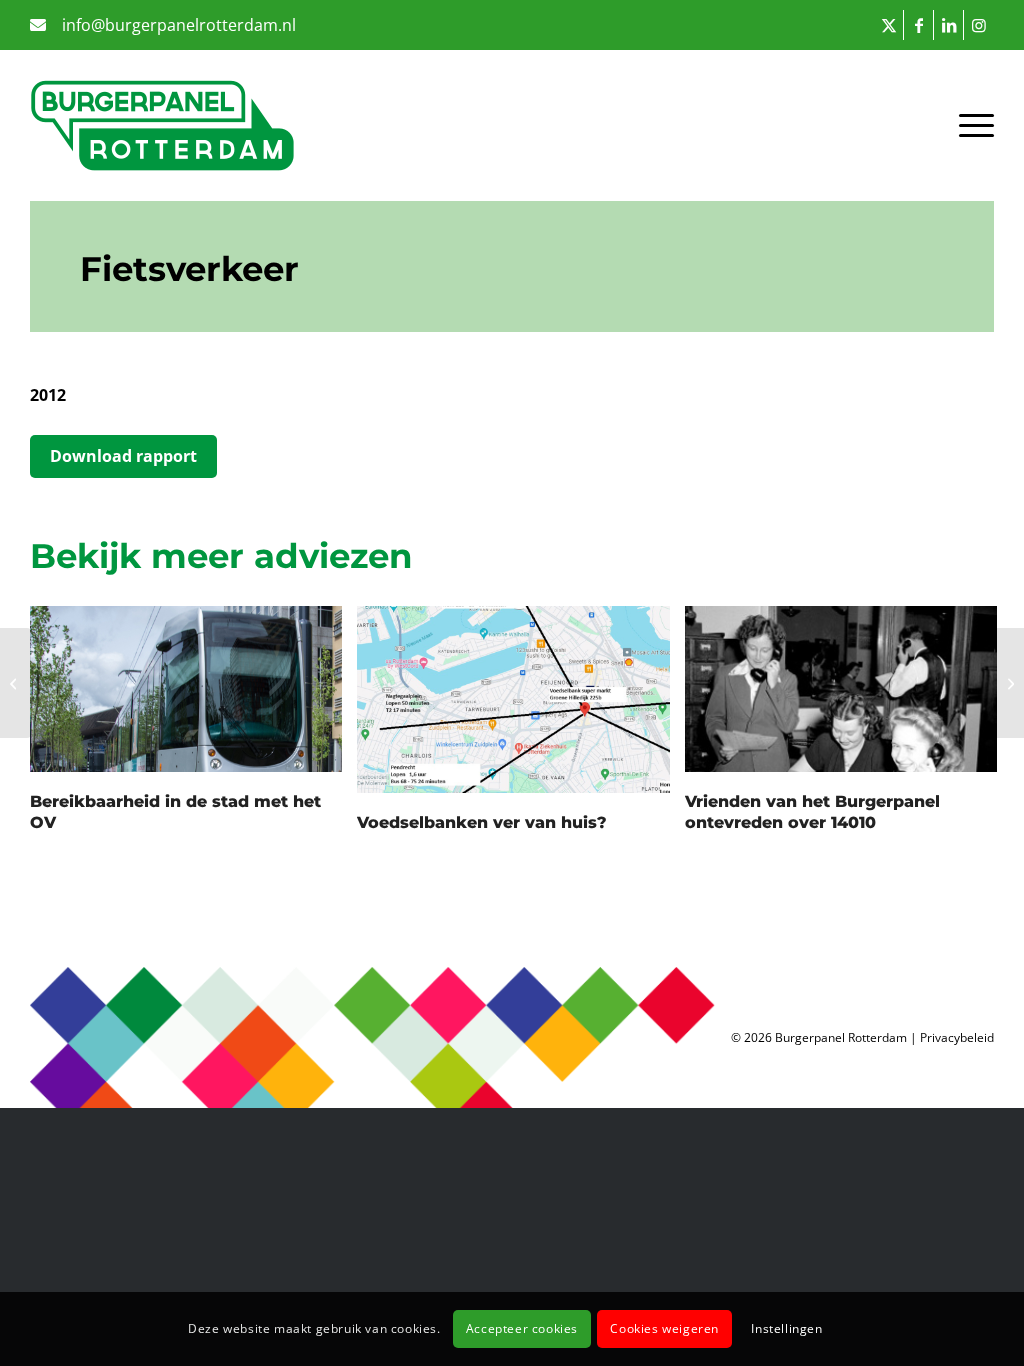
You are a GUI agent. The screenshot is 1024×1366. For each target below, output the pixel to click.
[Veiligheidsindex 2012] (15, 683)
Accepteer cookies (522, 1328)
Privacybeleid (957, 1037)
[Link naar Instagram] (979, 25)
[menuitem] (163, 26)
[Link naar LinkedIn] (948, 25)
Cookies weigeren (664, 1328)
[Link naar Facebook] (918, 25)
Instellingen (786, 1328)
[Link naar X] (888, 25)
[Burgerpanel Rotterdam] (162, 125)
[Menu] (966, 125)
